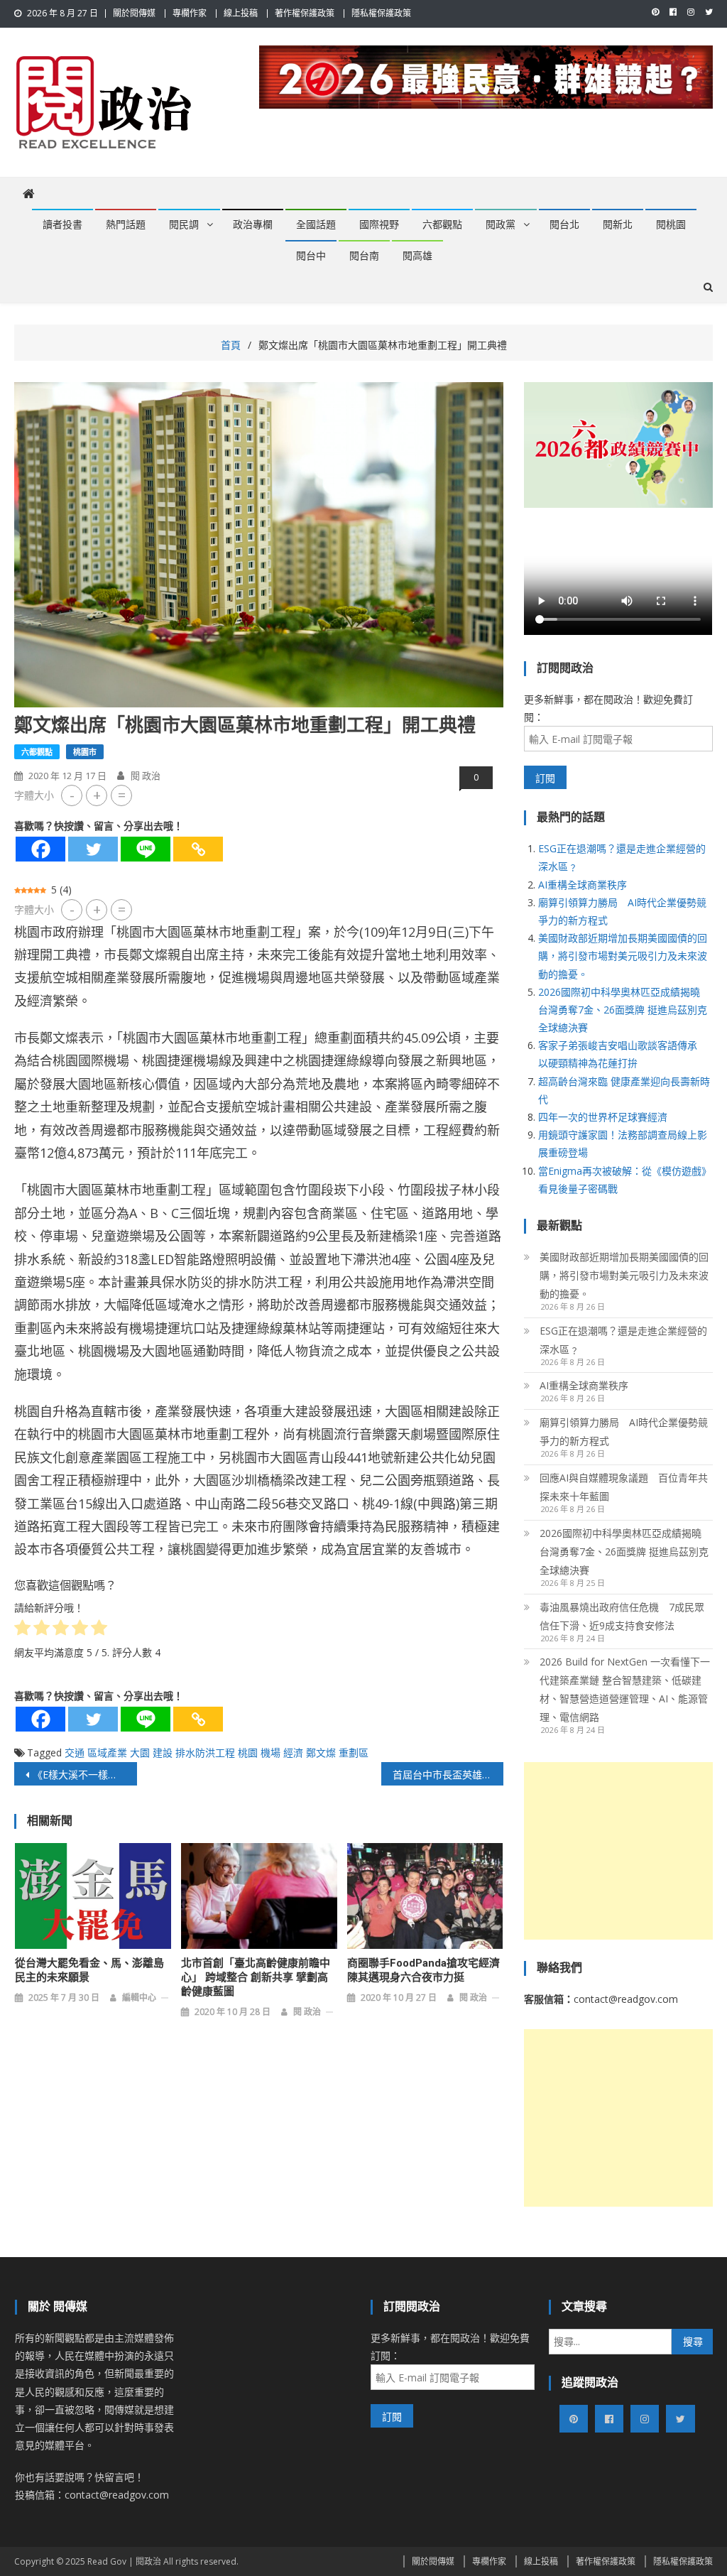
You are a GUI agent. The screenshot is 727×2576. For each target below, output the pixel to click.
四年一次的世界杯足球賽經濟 (603, 1117)
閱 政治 (146, 776)
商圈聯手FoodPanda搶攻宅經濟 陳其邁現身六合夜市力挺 (423, 1970)
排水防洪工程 (205, 1752)
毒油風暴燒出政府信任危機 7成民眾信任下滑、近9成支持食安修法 (622, 1616)
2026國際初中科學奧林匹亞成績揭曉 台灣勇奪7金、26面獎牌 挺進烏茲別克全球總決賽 (623, 1010)
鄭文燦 (321, 1752)
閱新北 (618, 224)
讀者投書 (62, 224)
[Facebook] (40, 849)
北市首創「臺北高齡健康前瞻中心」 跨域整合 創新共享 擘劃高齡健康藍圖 (256, 1977)
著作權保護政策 (305, 13)
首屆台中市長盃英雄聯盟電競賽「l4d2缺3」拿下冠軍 (448, 1775)
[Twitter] (93, 849)
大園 (140, 1752)
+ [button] (97, 795)
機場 (270, 1752)
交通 (75, 1752)
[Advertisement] (618, 1851)
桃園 (248, 1752)
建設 (163, 1752)
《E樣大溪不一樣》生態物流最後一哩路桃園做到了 (84, 1775)
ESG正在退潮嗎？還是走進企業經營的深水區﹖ (623, 1340)
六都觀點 (442, 224)
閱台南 (364, 256)
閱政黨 (501, 224)
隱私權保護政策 (381, 13)
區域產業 (107, 1752)
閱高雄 (417, 256)
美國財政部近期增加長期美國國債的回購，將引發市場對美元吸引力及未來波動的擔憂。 (623, 956)
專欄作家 (190, 13)
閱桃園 (671, 224)
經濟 (293, 1752)
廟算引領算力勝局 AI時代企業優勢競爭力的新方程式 (624, 1431)
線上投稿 (241, 13)
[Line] (146, 849)
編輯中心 (139, 1998)
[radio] (22, 1630)
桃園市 (85, 752)
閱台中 (311, 256)
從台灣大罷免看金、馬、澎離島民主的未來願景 (89, 1970)
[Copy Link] (198, 849)
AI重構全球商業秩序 (583, 885)
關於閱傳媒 (134, 13)
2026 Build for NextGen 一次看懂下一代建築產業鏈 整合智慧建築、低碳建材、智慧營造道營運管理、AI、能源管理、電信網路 (625, 1689)
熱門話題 (126, 224)
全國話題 (316, 224)
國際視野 (379, 224)
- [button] (72, 795)
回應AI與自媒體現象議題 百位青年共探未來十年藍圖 (624, 1487)
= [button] (122, 795)
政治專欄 (253, 224)
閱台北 (564, 224)
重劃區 (354, 1752)
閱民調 (184, 224)
